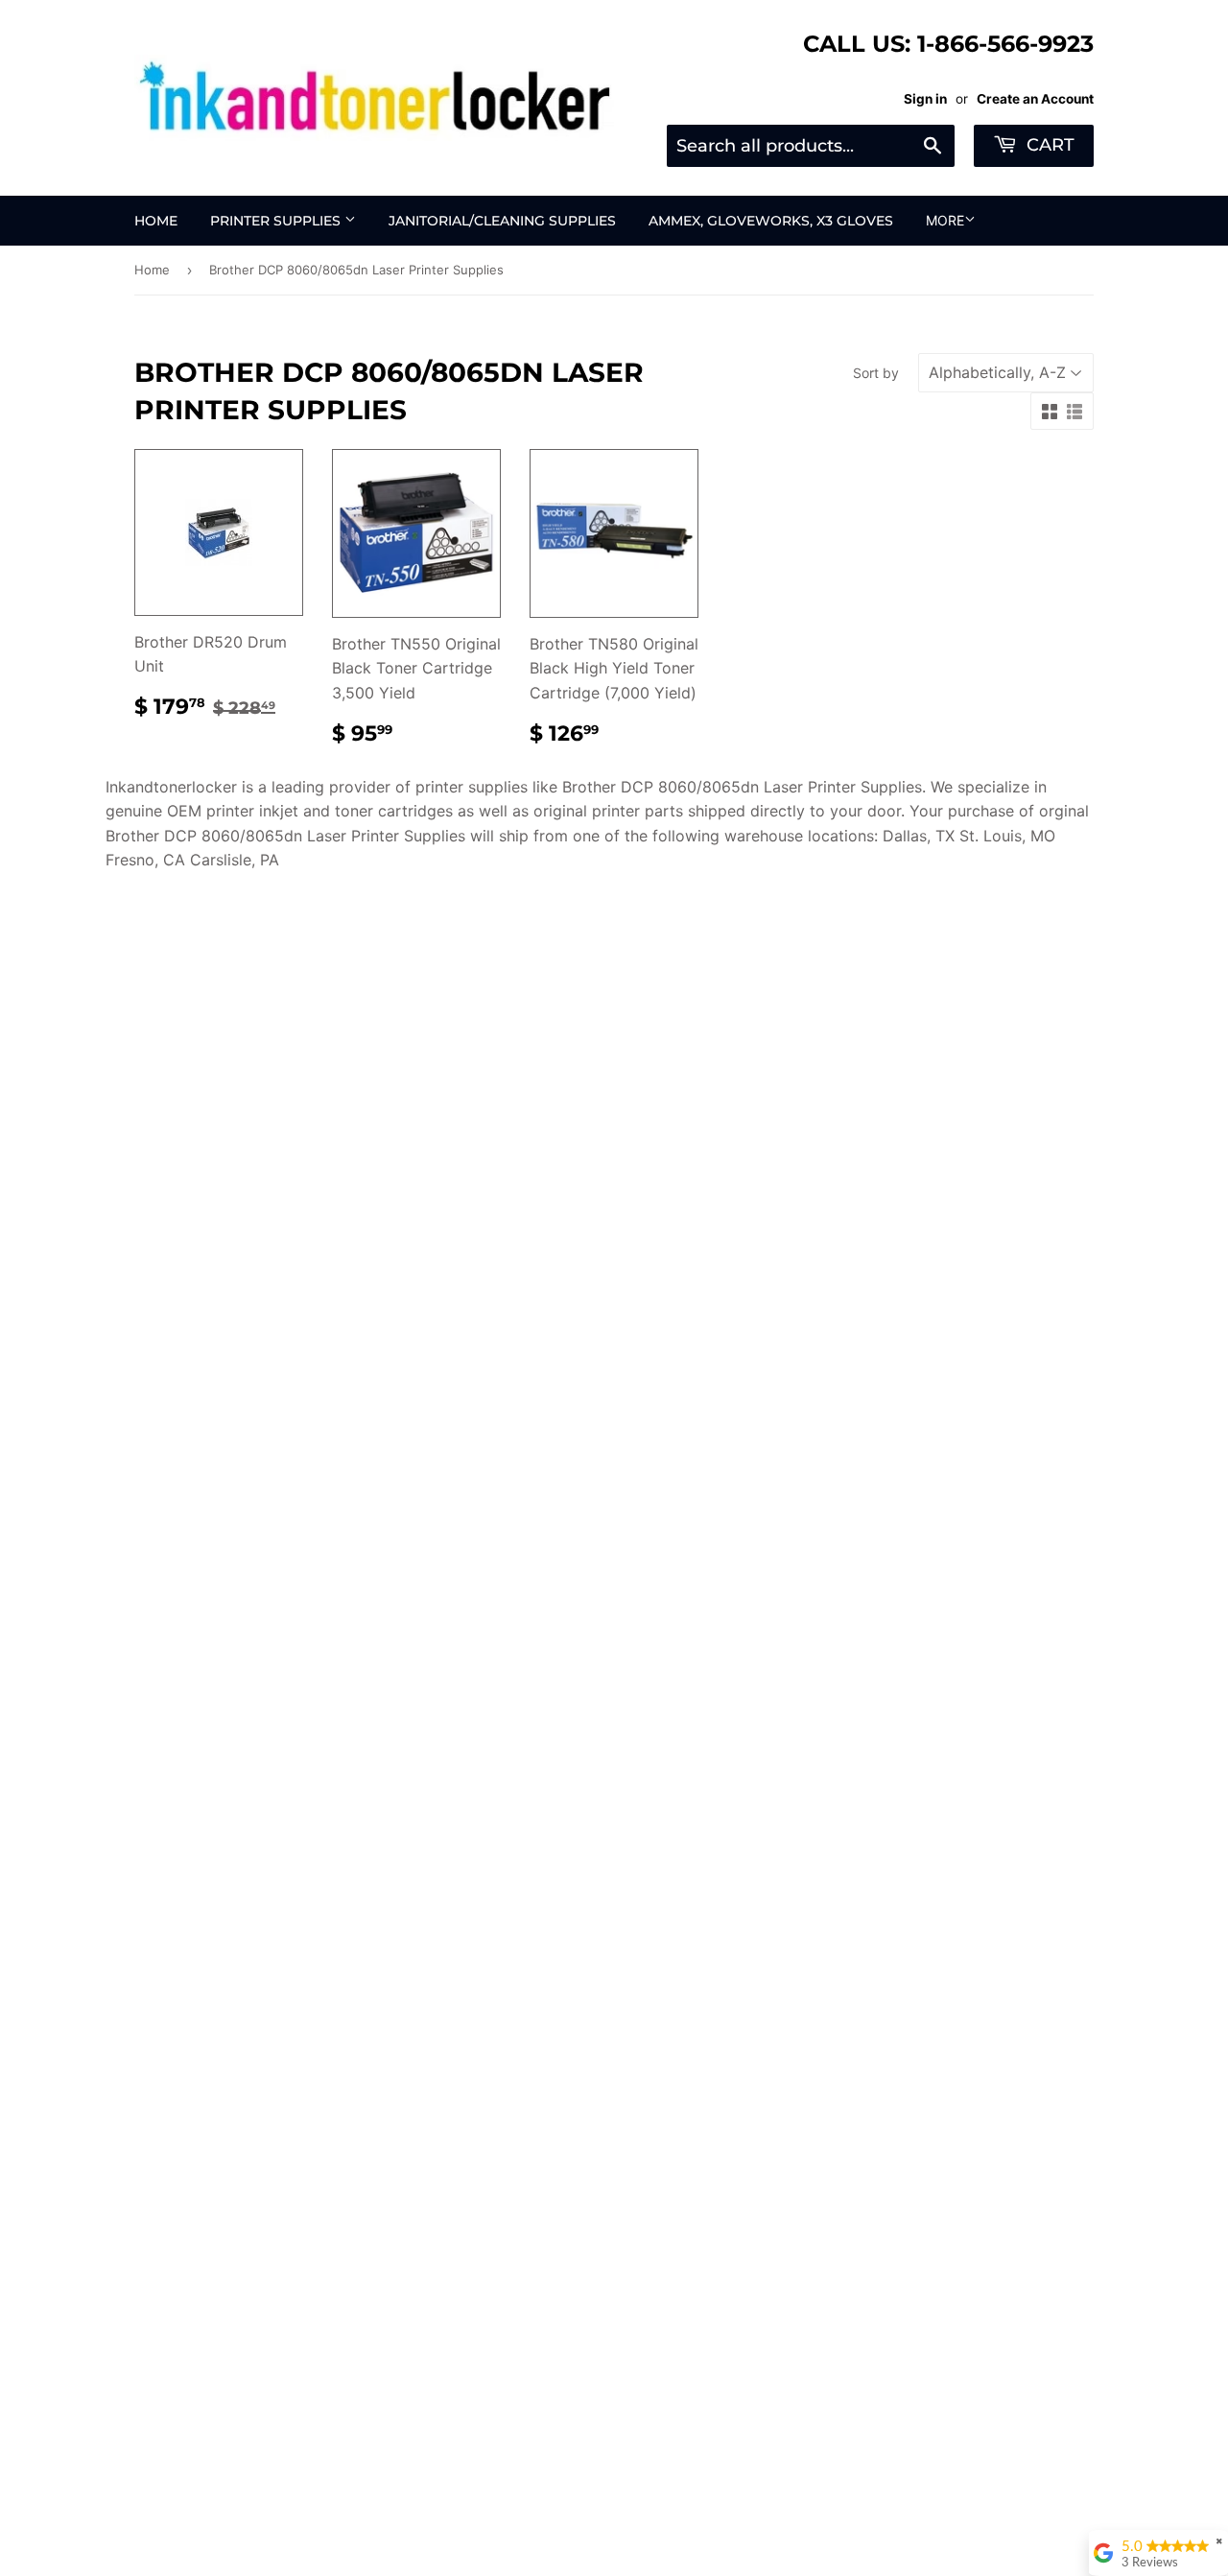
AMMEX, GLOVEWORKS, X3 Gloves (771, 221)
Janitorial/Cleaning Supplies (502, 221)
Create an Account (1035, 99)
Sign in (925, 99)
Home (156, 221)
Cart (1048, 145)
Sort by (876, 373)
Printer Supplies (277, 221)
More (945, 220)
